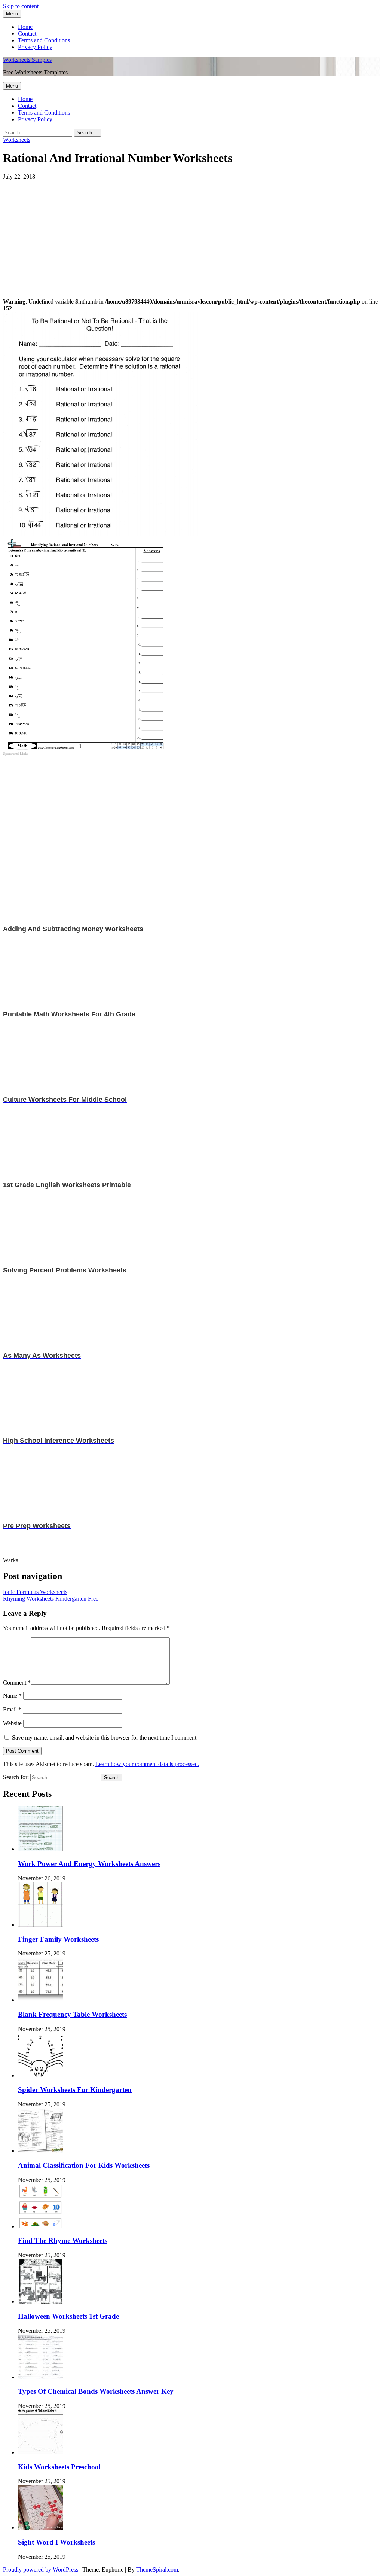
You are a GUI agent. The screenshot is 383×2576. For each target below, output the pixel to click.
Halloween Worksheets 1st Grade (68, 2316)
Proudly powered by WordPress (41, 2569)
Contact (27, 33)
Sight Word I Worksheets (56, 2542)
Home (25, 27)
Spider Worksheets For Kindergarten (75, 2090)
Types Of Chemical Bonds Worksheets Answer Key (96, 2391)
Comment (17, 1682)
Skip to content (21, 6)
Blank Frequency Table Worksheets (72, 2014)
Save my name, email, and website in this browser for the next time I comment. (105, 1737)
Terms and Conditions (44, 40)
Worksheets (17, 140)
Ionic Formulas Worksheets (35, 1592)
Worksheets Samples (27, 60)
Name (12, 1696)
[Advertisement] (191, 232)
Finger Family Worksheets (58, 1939)
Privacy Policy (35, 47)
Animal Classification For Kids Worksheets (84, 2165)
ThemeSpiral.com (157, 2569)
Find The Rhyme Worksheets (63, 2240)
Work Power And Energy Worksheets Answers (89, 1864)
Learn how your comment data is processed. (147, 1764)
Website (12, 1723)
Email (12, 1709)
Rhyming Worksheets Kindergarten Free (51, 1599)
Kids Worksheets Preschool (59, 2467)
